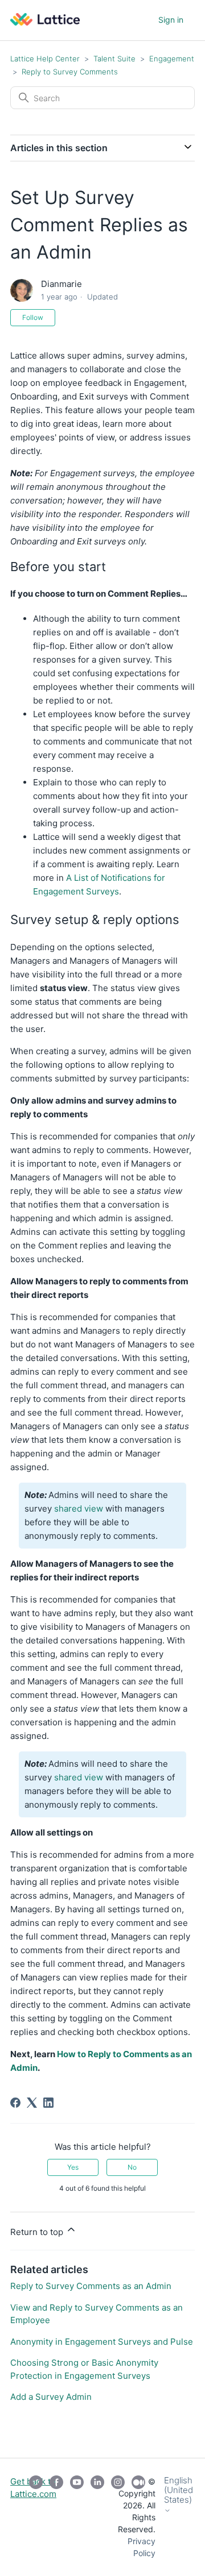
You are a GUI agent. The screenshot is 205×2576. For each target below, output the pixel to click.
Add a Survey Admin (51, 2397)
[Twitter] (36, 2517)
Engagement (172, 59)
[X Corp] (32, 2103)
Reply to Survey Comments (70, 72)
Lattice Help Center (45, 59)
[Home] (45, 22)
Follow (33, 317)
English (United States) (179, 2490)
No (132, 2167)
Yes (73, 2167)
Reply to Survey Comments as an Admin (91, 2286)
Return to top (38, 2232)
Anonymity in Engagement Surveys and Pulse (102, 2342)
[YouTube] (77, 2517)
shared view (79, 1508)
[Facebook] (15, 2103)
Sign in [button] (171, 20)
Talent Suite (116, 59)
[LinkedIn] (48, 2103)
